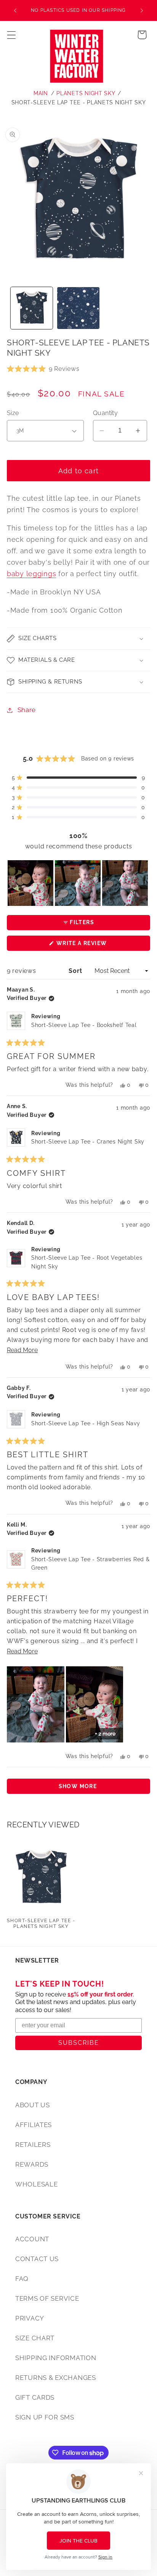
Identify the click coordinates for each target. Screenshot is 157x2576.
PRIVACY (30, 2318)
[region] (78, 883)
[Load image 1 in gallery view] (32, 308)
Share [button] (27, 710)
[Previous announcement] (15, 11)
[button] (12, 35)
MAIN (41, 93)
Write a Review (96, 945)
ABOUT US (33, 2105)
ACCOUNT (32, 2239)
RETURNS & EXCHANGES (56, 2378)
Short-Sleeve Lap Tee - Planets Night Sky (79, 102)
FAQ (22, 2279)
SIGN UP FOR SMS (45, 2417)
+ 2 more (105, 1734)
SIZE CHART (35, 2338)
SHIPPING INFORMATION (56, 2358)
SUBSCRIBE (79, 2043)
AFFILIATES (34, 2125)
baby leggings (31, 574)
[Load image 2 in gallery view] (78, 308)
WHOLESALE (36, 2184)
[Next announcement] (142, 11)
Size (13, 413)
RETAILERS (33, 2145)
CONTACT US (37, 2259)
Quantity (106, 413)
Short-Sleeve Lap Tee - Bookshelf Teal (84, 1025)
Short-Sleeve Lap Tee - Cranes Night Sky (88, 1142)
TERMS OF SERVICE (47, 2298)
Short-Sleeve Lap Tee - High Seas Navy (86, 1423)
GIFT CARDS (35, 2397)
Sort (76, 971)
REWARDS (32, 2164)
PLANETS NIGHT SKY (86, 93)
